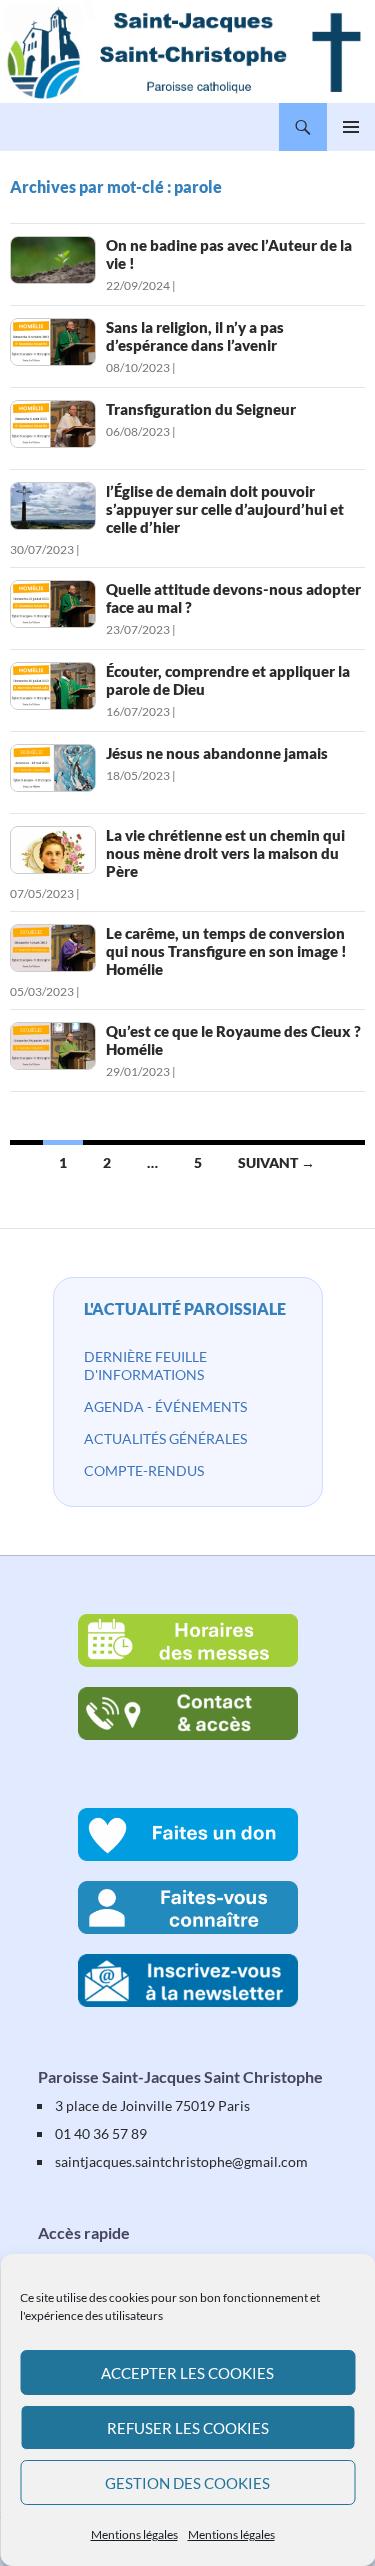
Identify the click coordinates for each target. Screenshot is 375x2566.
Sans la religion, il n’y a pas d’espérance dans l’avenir (195, 336)
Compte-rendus (144, 1470)
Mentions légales (134, 2534)
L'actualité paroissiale (185, 1308)
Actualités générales (165, 1438)
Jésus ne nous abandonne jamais (217, 753)
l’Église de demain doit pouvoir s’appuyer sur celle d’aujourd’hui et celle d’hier (225, 509)
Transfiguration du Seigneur (201, 409)
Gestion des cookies (187, 2483)
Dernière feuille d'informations (145, 1365)
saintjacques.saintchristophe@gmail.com (181, 2161)
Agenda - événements (165, 1406)
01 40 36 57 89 (101, 2133)
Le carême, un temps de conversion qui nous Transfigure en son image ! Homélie (226, 951)
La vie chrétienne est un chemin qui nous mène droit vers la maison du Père (225, 853)
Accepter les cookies (187, 2373)
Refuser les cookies (188, 2428)
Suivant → (276, 1162)
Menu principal (351, 127)
